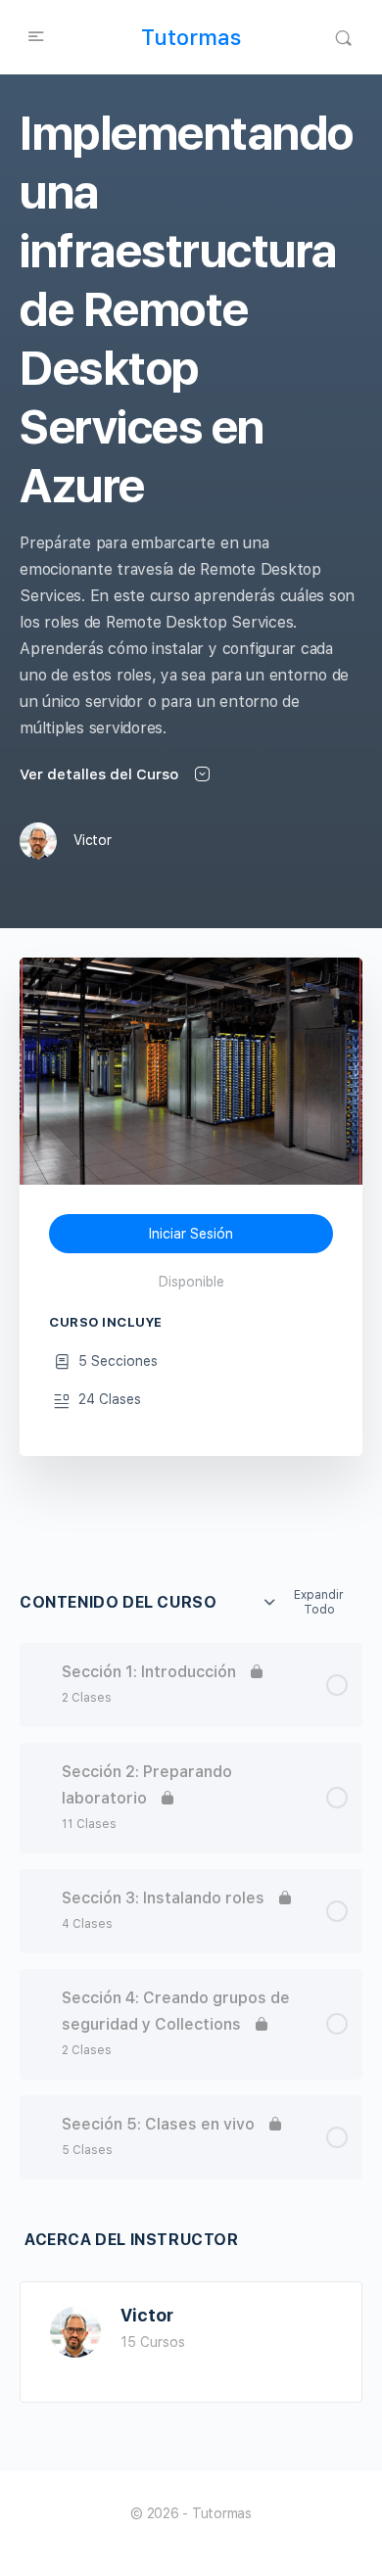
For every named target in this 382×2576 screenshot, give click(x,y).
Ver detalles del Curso (101, 774)
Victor (147, 2315)
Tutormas (191, 37)
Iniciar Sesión (191, 1234)
